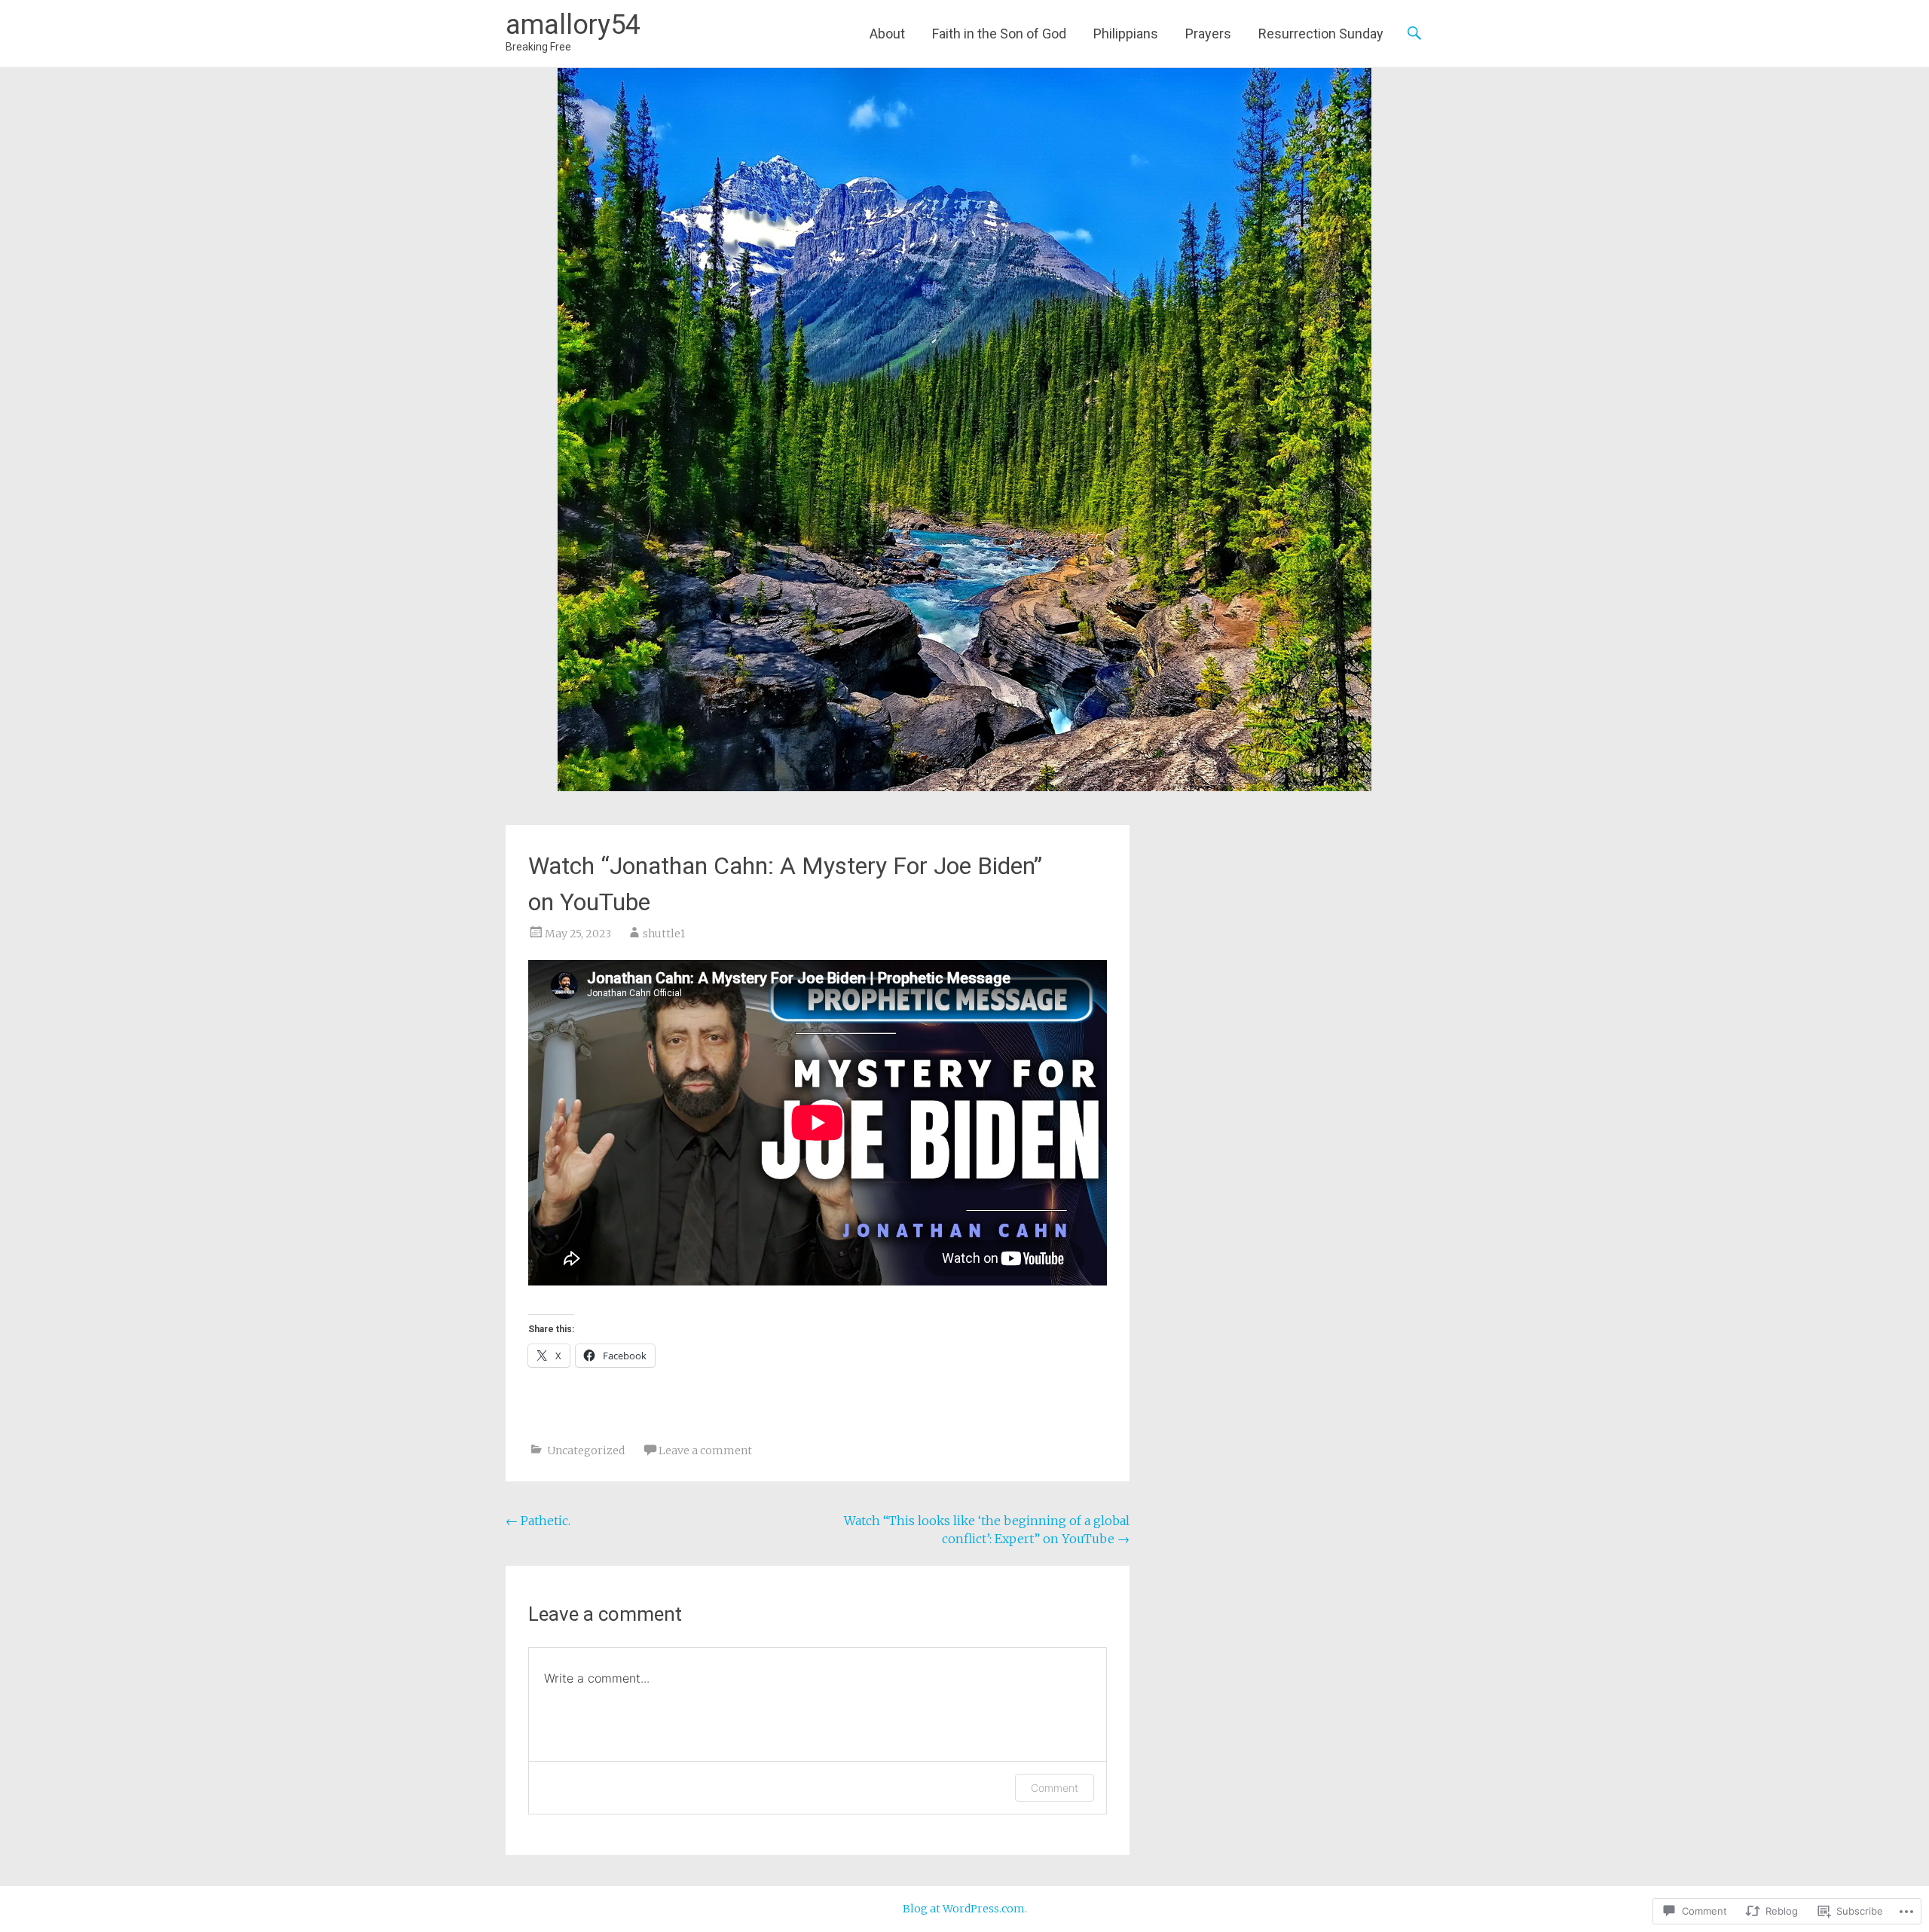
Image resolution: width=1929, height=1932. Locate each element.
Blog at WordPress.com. (965, 1909)
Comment (1055, 1788)
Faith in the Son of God (999, 34)
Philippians (1126, 34)
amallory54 (573, 25)
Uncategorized (586, 1451)
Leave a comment (705, 1451)
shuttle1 (664, 934)
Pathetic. (538, 1521)
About (887, 34)
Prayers (1208, 34)
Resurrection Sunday (1321, 34)
